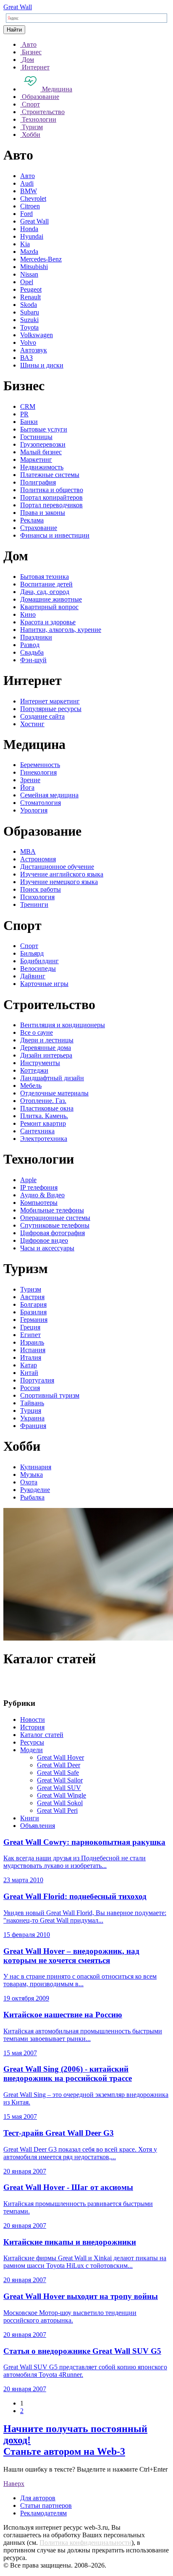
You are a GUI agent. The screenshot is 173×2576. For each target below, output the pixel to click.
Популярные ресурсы (51, 709)
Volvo (28, 342)
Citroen (30, 206)
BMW (29, 191)
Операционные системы (55, 1218)
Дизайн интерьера (46, 1055)
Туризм (31, 1289)
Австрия (32, 1297)
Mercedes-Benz (41, 259)
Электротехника (44, 1139)
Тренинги (34, 904)
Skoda (29, 305)
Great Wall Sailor (60, 1780)
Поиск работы (41, 889)
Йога (27, 787)
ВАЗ (26, 358)
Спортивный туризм (50, 1395)
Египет (30, 1335)
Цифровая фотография (52, 1233)
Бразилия (33, 1312)
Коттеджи (34, 1070)
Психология (37, 897)
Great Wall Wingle (62, 1795)
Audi (27, 183)
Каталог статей (42, 1735)
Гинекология (38, 772)
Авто (28, 176)
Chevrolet (33, 198)
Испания (33, 1350)
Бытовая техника (45, 577)
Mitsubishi (34, 267)
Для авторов (38, 2498)
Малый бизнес (41, 452)
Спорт (29, 946)
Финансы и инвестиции (55, 535)
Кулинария (36, 1467)
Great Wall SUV (59, 1788)
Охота (29, 1482)
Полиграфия (38, 482)
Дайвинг (33, 976)
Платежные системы (50, 475)
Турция (31, 1411)
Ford (26, 214)
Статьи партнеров (46, 2505)
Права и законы (43, 513)
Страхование (39, 528)
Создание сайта (42, 716)
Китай (29, 1373)
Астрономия (38, 859)
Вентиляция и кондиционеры (63, 1025)
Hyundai (32, 236)
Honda (29, 229)
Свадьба (32, 652)
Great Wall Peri (57, 1810)
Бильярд (32, 953)
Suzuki (29, 320)
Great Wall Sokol (60, 1803)
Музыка (31, 1474)
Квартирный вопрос (49, 607)
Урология (34, 810)
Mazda (29, 252)
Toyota (29, 327)
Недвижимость (42, 467)
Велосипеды (38, 968)
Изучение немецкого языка (59, 882)
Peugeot (31, 289)
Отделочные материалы (54, 1093)
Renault (30, 297)
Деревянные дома (46, 1048)
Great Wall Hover (60, 1757)
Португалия (37, 1380)
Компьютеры (39, 1203)
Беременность (40, 765)
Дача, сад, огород (45, 592)
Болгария (33, 1304)
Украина (32, 1418)
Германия (34, 1320)
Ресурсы (32, 1742)
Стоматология (41, 803)
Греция (30, 1327)
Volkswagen (37, 335)
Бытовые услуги (44, 429)
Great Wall (18, 7)
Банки (29, 422)
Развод (30, 645)
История (32, 1727)
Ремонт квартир (43, 1123)
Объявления (38, 1826)
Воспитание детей (46, 584)
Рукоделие (35, 1490)
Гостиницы (36, 437)
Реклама (32, 520)
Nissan (29, 274)
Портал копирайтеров (51, 497)
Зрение (30, 780)
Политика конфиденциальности (85, 2543)
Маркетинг (36, 460)
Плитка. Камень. (44, 1116)
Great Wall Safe (58, 1773)
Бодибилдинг (39, 961)
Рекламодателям (43, 2513)
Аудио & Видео (42, 1195)
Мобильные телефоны (52, 1210)
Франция (33, 1426)
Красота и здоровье (48, 622)
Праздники (36, 637)
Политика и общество (52, 490)
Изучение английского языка (62, 874)
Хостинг (32, 724)
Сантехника (37, 1131)
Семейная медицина (49, 795)
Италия (31, 1357)
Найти (14, 30)
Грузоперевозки (43, 444)
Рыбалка (32, 1497)
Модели (31, 1750)
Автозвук (34, 350)
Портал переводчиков (51, 505)
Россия (30, 1388)
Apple (28, 1180)
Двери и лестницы (47, 1040)
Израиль (32, 1342)
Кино (28, 614)
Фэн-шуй (33, 660)
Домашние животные (51, 599)
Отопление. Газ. (43, 1101)
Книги (30, 1818)
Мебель (31, 1086)
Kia (25, 244)
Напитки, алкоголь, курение (61, 630)
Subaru (30, 312)
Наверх (14, 2484)
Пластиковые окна (47, 1108)
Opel (27, 282)
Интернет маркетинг (50, 701)
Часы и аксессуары (47, 1248)
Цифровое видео (44, 1240)
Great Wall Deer (59, 1765)
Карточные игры (44, 984)
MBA (28, 851)
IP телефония (39, 1187)
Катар (29, 1365)
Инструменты (40, 1063)
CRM (28, 406)
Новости (33, 1720)
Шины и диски (42, 365)
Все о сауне (37, 1032)
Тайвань (32, 1403)
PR (24, 414)
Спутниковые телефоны (55, 1225)
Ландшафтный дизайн (52, 1078)
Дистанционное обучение (57, 867)
